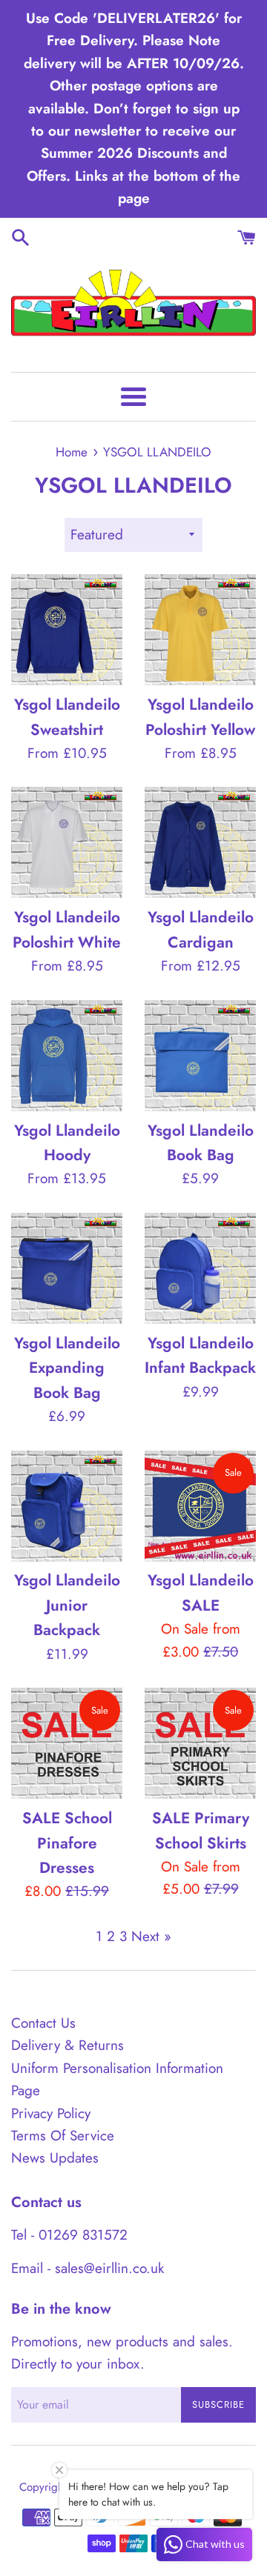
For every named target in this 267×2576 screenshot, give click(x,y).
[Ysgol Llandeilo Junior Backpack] (67, 1506)
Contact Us (43, 2023)
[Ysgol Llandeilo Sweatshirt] (67, 630)
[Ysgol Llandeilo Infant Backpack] (200, 1268)
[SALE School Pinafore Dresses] (67, 1743)
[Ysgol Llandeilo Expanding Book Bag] (67, 1268)
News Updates (55, 2158)
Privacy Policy (51, 2113)
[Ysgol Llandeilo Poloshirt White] (67, 842)
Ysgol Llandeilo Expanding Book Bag (67, 1368)
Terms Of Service (63, 2136)
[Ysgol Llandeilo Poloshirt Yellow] (200, 630)
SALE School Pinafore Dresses (67, 1843)
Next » (151, 1936)
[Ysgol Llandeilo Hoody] (67, 1056)
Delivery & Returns (67, 2045)
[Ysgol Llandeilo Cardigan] (200, 842)
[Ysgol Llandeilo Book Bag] (200, 1056)
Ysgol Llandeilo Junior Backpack (67, 1605)
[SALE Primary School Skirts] (200, 1743)
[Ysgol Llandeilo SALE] (200, 1506)
